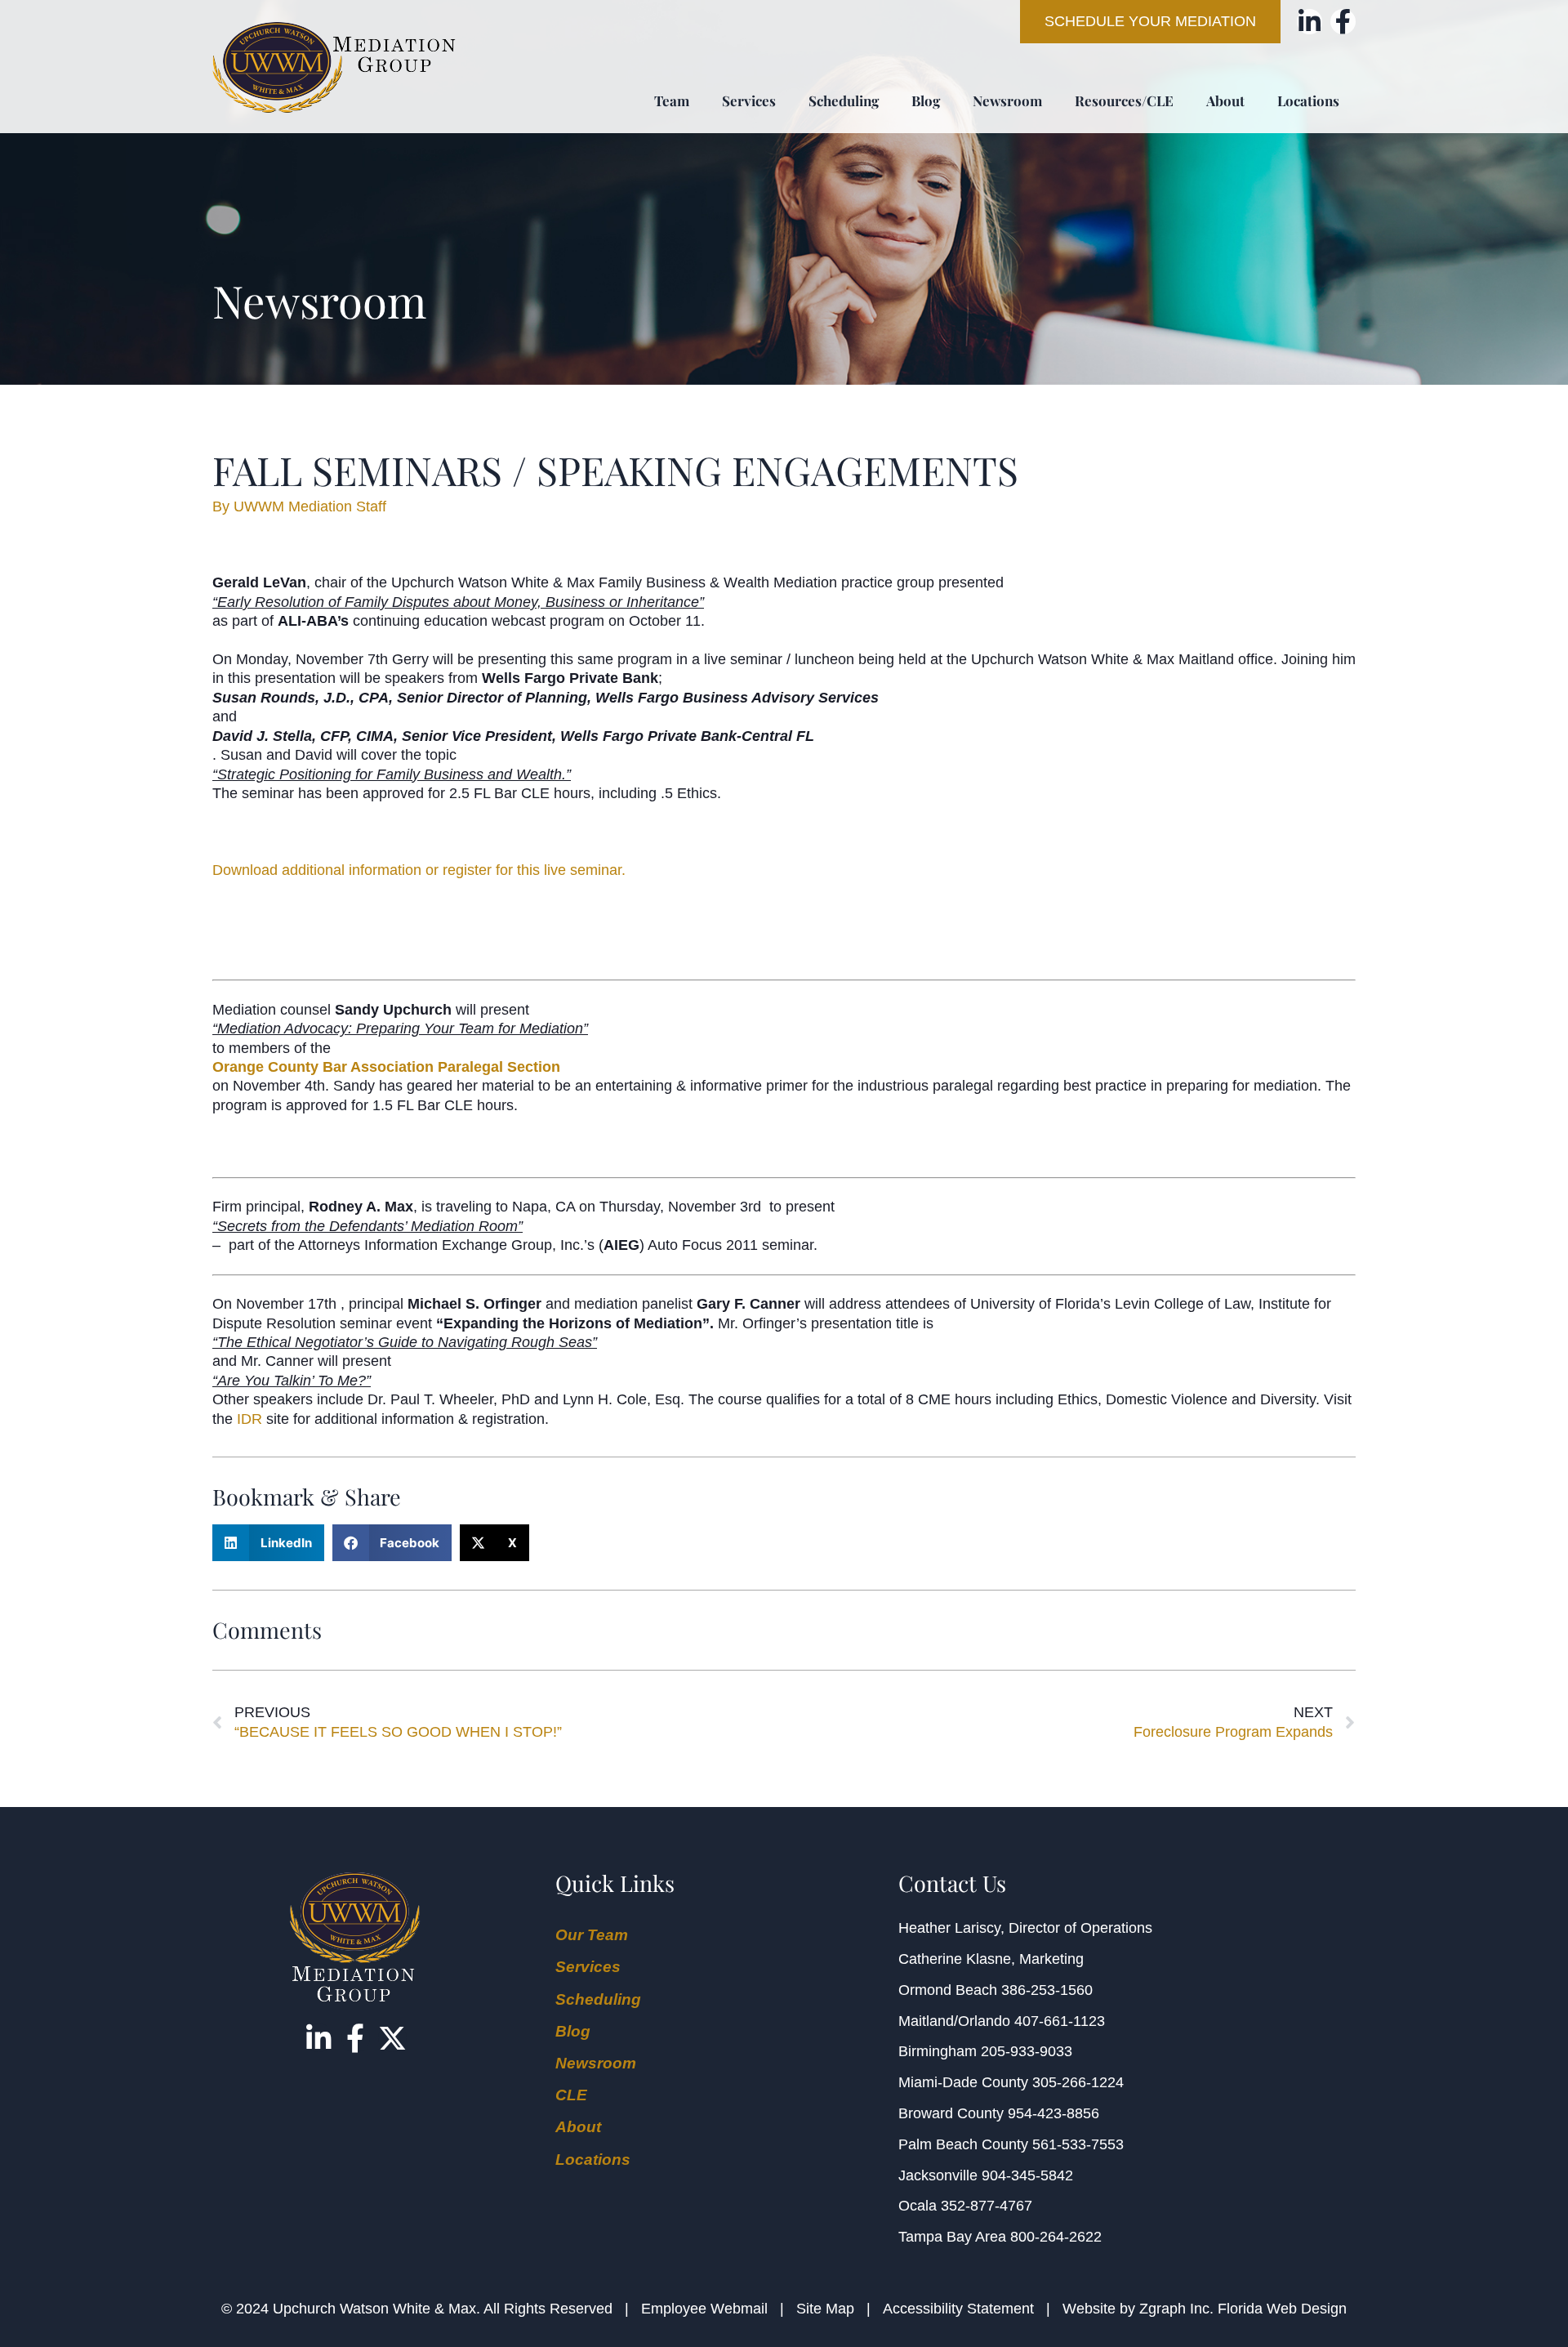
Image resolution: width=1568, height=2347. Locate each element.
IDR (249, 1419)
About (1225, 100)
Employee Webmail (704, 2309)
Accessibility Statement (958, 2309)
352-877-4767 (987, 2206)
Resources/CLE (1124, 100)
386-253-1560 (1047, 1990)
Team (672, 100)
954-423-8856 (1053, 2113)
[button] (268, 1543)
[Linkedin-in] (1310, 22)
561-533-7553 (1078, 2144)
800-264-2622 (1056, 2237)
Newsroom (1007, 100)
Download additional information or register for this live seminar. (419, 870)
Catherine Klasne (955, 1959)
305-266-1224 (1078, 2082)
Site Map (825, 2309)
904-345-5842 (1027, 2175)
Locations (1308, 100)
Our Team (592, 1935)
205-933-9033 (1027, 2051)
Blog (926, 100)
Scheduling (844, 100)
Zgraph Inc (1174, 2309)
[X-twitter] (392, 2038)
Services (749, 100)
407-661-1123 (1060, 2021)
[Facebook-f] (1343, 22)
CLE (571, 2095)
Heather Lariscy (949, 1928)
